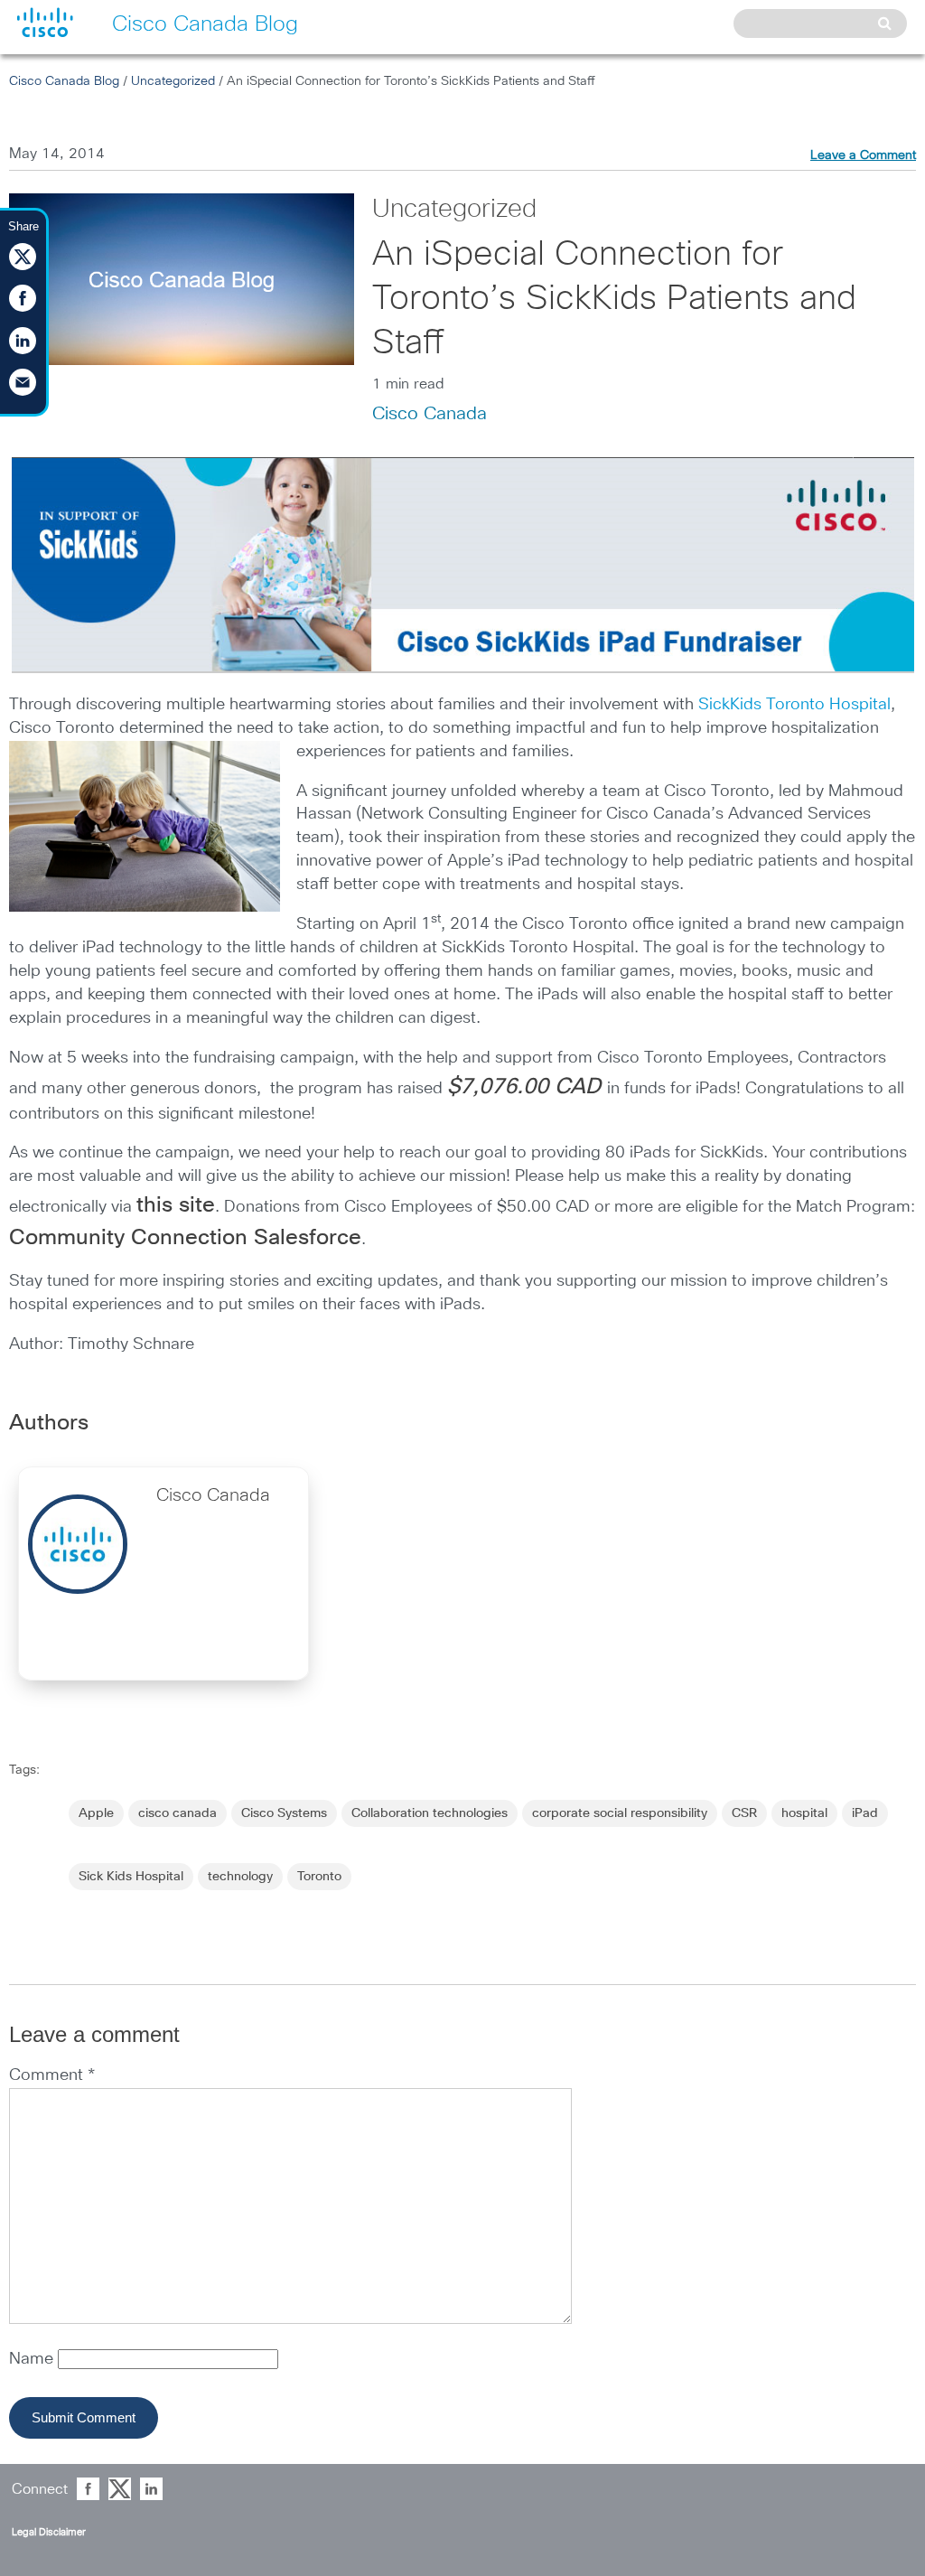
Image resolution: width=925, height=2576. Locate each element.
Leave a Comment (863, 155)
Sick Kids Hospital (131, 1877)
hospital (804, 1813)
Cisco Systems (284, 1813)
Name (33, 2359)
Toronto (319, 1877)
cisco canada (178, 1813)
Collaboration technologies (430, 1813)
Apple (96, 1813)
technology (240, 1877)
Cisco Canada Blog (64, 81)
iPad (865, 1813)
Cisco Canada (430, 414)
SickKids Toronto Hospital (794, 705)
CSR (744, 1813)
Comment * (52, 2075)
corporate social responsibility (620, 1813)
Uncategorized (173, 81)
